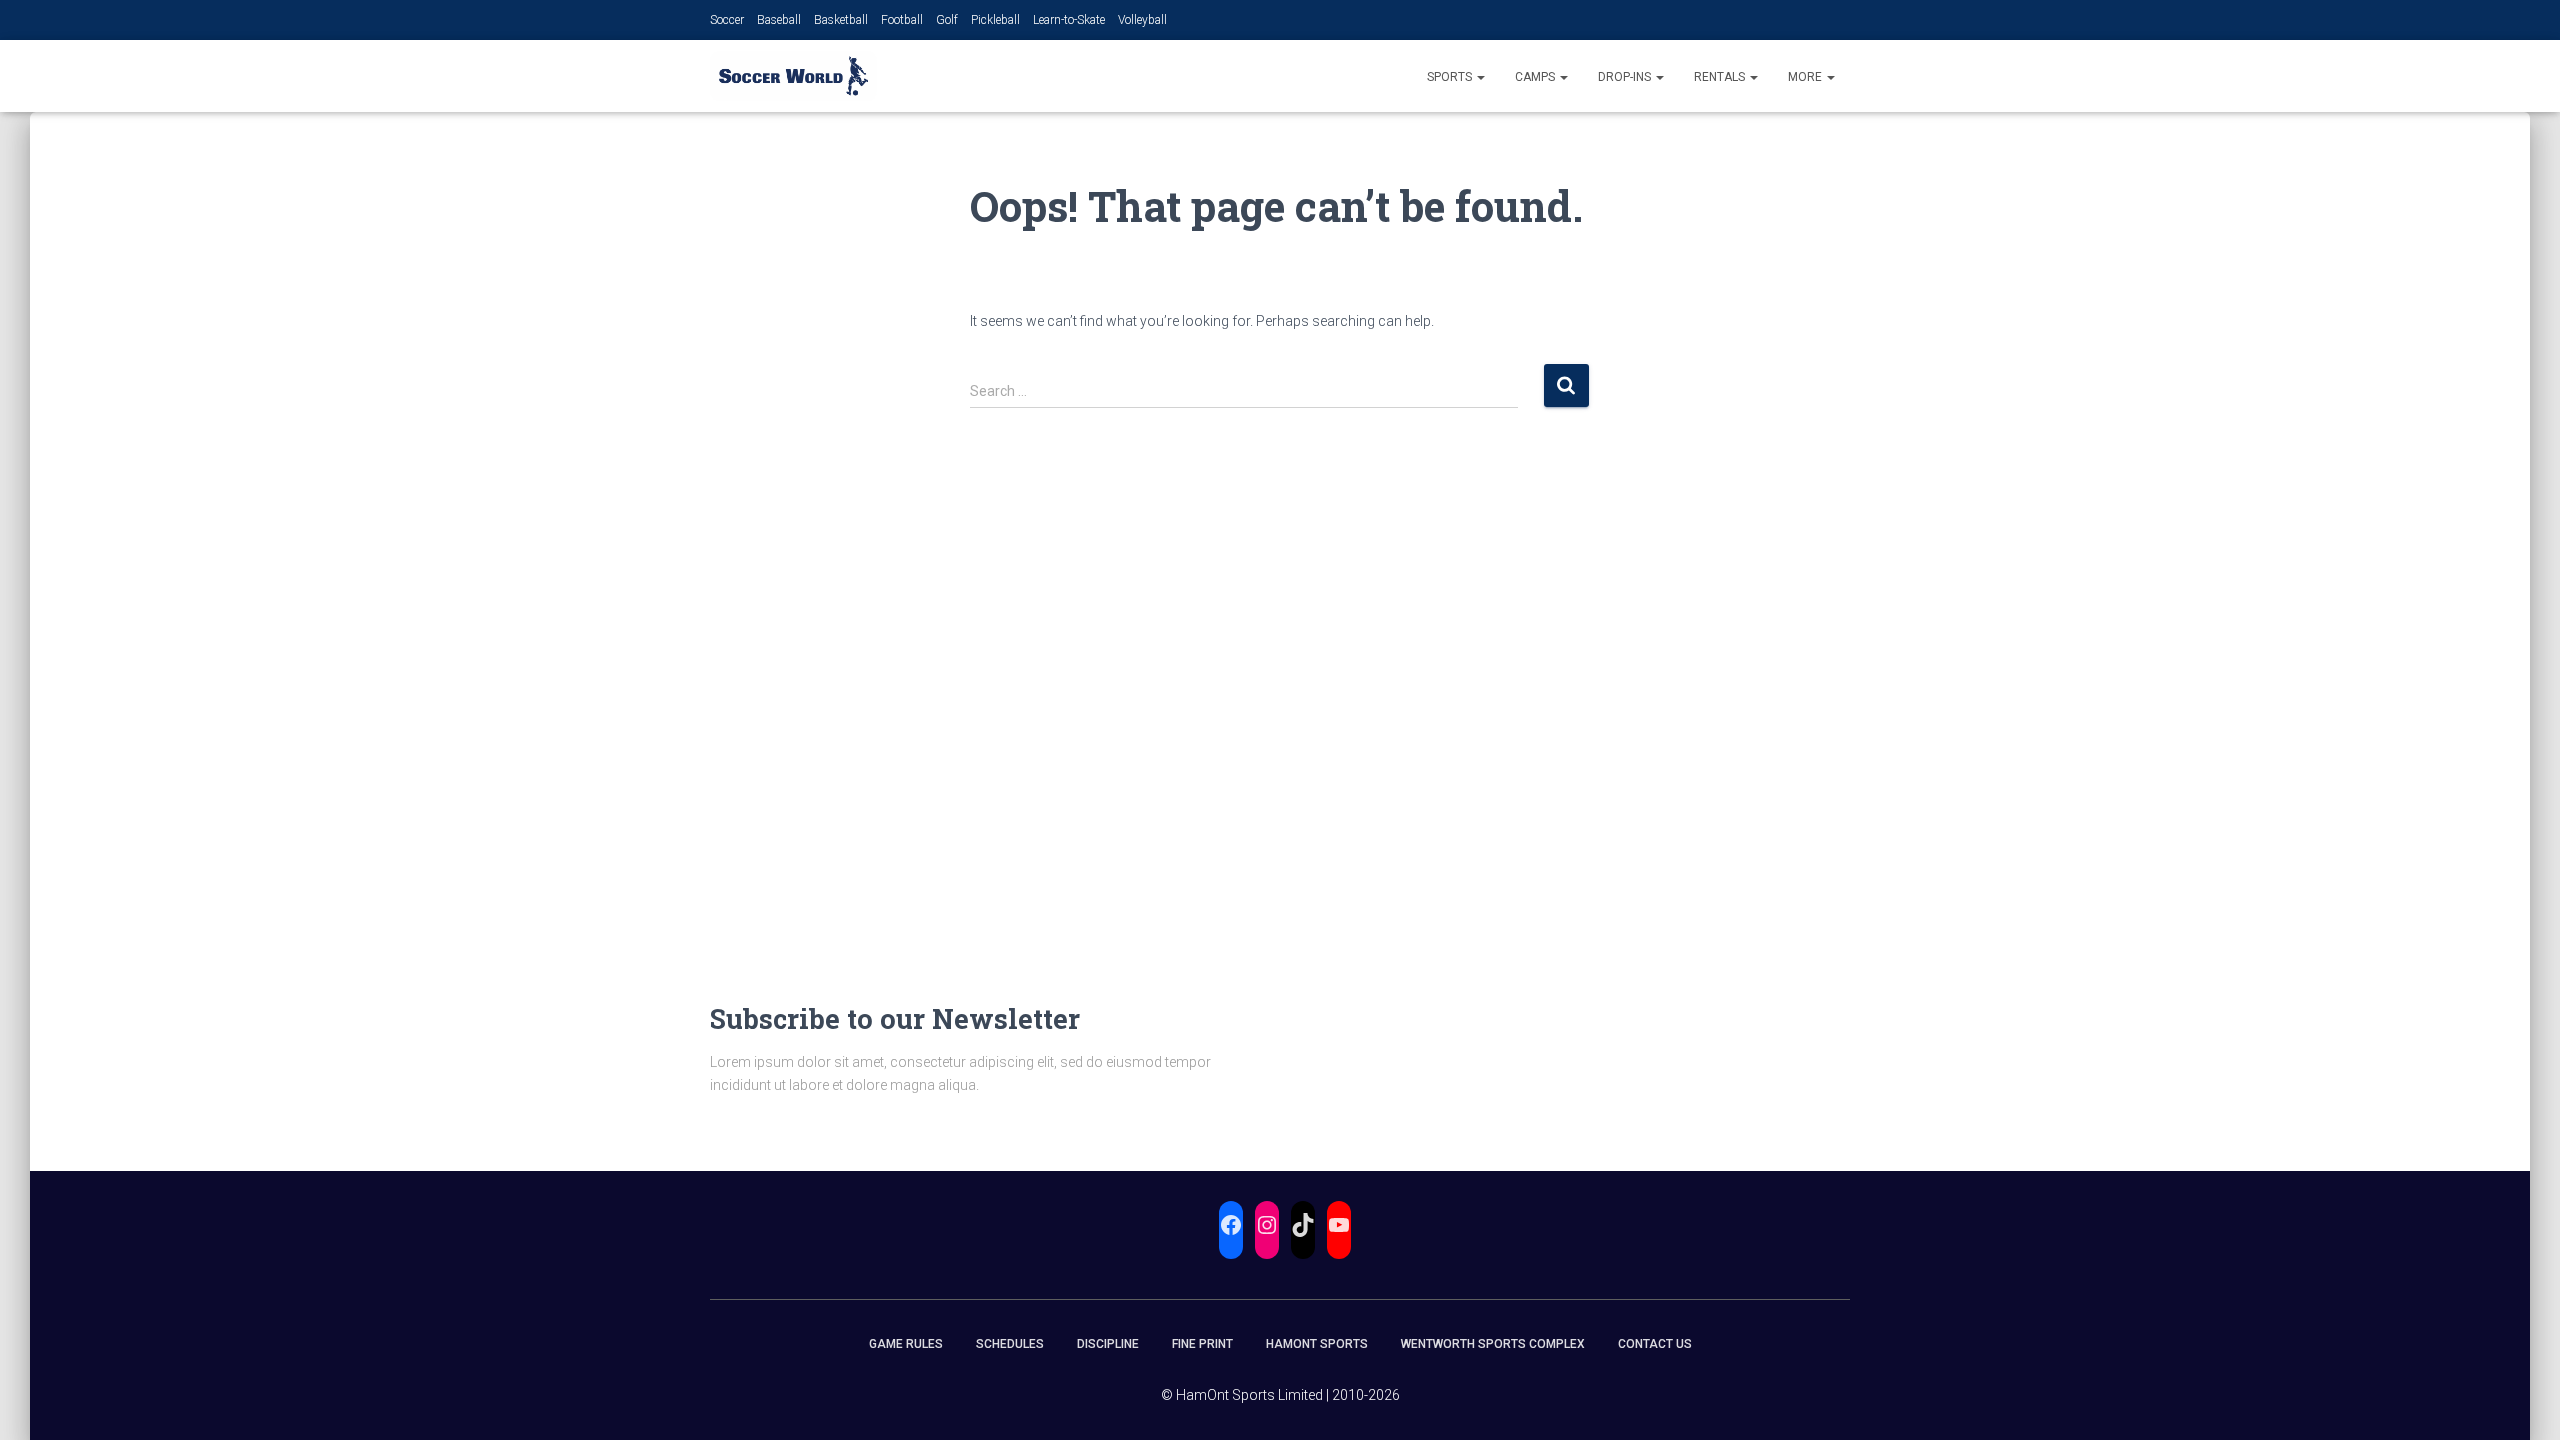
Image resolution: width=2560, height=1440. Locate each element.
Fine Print (1202, 1344)
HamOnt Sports (1317, 1344)
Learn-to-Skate (1069, 20)
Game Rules (906, 1344)
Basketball (841, 20)
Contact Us (1655, 1344)
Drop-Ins (1626, 77)
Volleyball (1142, 20)
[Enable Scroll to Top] (2520, 1400)
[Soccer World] (793, 76)
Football (902, 20)
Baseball (779, 20)
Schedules (1010, 1344)
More (1806, 77)
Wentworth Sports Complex (1493, 1344)
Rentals (1721, 77)
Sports (1451, 77)
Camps (1536, 77)
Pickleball (995, 20)
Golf (947, 20)
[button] (1480, 77)
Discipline (1108, 1344)
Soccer (727, 20)
